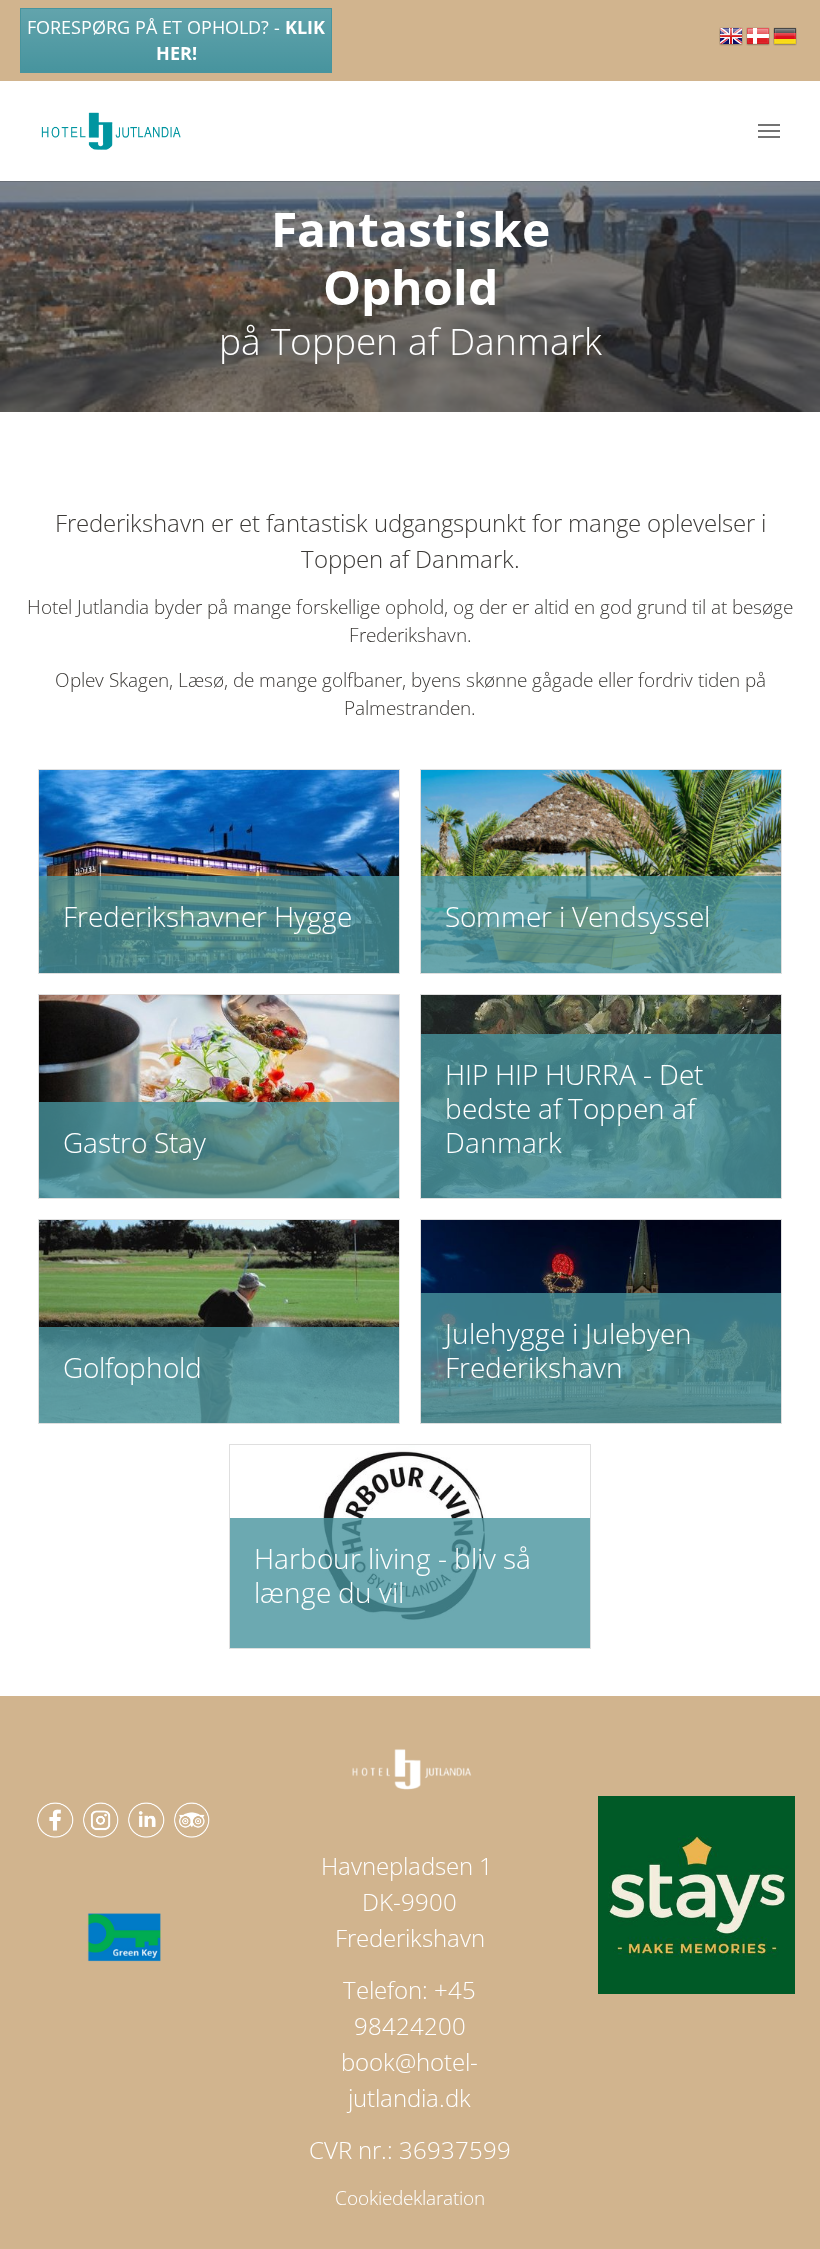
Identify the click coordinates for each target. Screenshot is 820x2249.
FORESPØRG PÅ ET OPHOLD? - (176, 40)
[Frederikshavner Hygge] (219, 870)
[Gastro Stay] (219, 1095)
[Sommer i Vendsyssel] (601, 870)
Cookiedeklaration (410, 2198)
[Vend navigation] (769, 131)
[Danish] (759, 43)
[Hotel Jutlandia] (111, 131)
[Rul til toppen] (771, 2200)
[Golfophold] (219, 1320)
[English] (732, 43)
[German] (786, 43)
